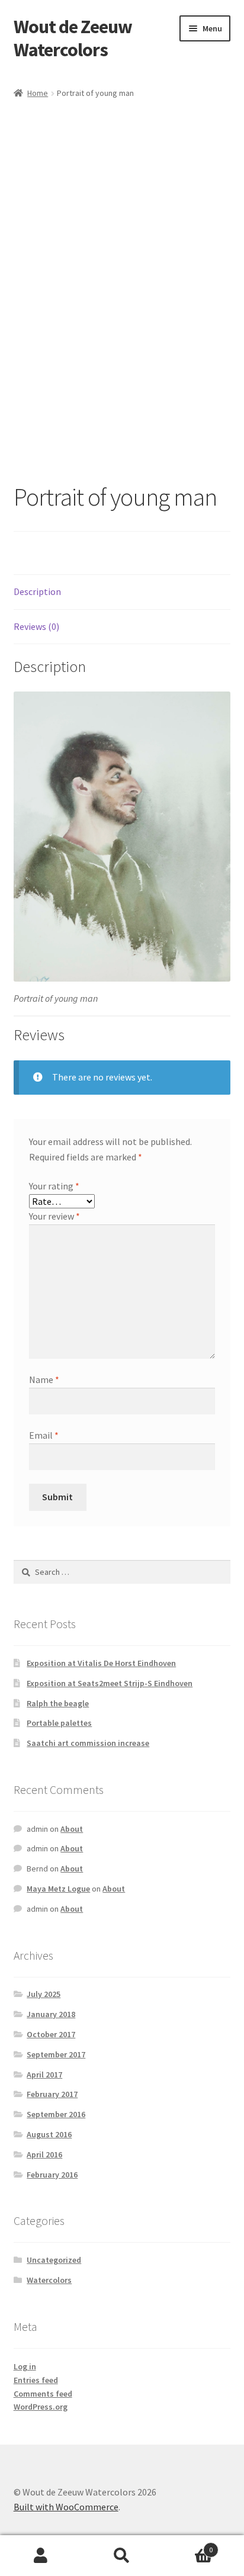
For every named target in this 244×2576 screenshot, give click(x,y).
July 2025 (44, 1994)
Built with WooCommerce (66, 2507)
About (72, 1829)
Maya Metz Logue (58, 1889)
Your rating (54, 1186)
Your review (54, 1216)
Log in (25, 2366)
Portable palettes (59, 1723)
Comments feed (43, 2394)
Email (44, 1435)
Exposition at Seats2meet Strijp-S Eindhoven (110, 1683)
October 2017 (51, 2034)
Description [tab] (37, 591)
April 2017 (44, 2075)
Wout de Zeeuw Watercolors (73, 38)
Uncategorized (54, 2260)
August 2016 (49, 2134)
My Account (41, 2556)
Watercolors (49, 2280)
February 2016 (52, 2175)
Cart (188, 2546)
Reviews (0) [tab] (36, 626)
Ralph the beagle (58, 1703)
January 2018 (51, 2014)
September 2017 (56, 2054)
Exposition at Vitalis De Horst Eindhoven (101, 1663)
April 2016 (44, 2154)
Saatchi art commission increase (88, 1743)
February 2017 (52, 2094)
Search (122, 2556)
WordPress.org (41, 2407)
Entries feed (36, 2380)
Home (38, 93)
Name (44, 1379)
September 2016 (56, 2114)
